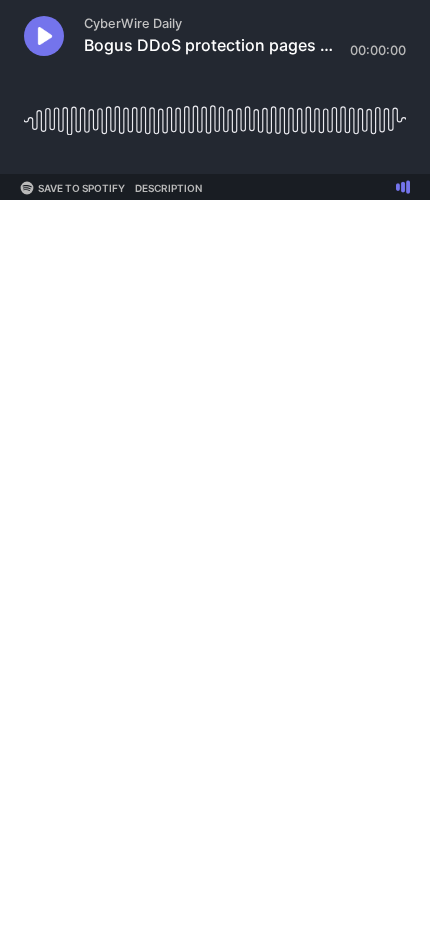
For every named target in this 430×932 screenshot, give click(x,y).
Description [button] (168, 188)
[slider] (215, 112)
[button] (44, 36)
